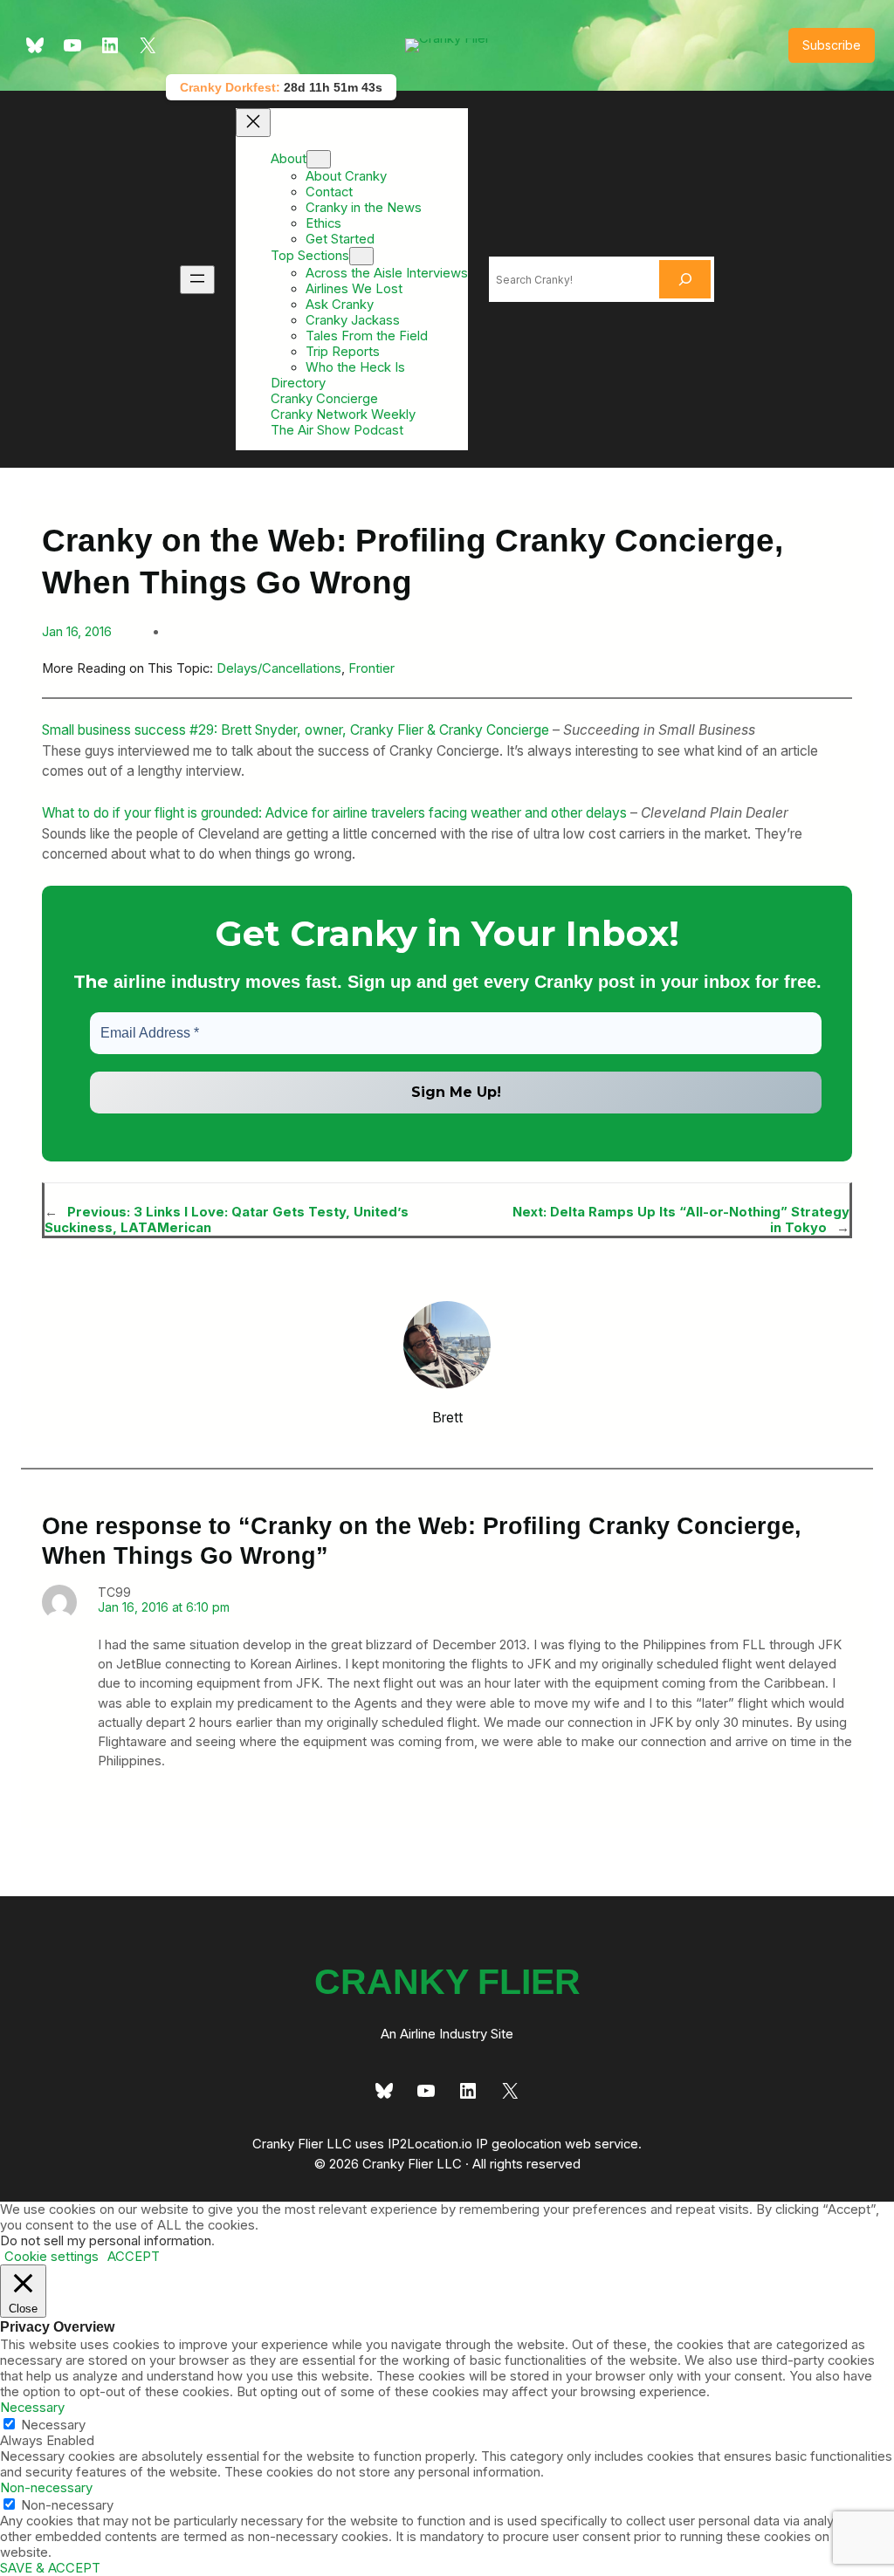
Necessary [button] (32, 2408)
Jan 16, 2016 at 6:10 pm (164, 1607)
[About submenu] (319, 159)
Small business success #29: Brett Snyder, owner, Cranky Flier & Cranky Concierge (296, 730)
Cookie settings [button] (52, 2257)
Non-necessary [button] (46, 2488)
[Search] (685, 279)
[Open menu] (197, 280)
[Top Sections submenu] (361, 256)
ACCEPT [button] (134, 2257)
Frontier (371, 668)
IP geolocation (519, 2144)
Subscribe (832, 45)
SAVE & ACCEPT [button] (50, 2568)
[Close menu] (253, 123)
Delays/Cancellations (279, 668)
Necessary (53, 2425)
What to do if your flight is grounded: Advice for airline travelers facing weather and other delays (334, 813)
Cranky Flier (447, 1982)
